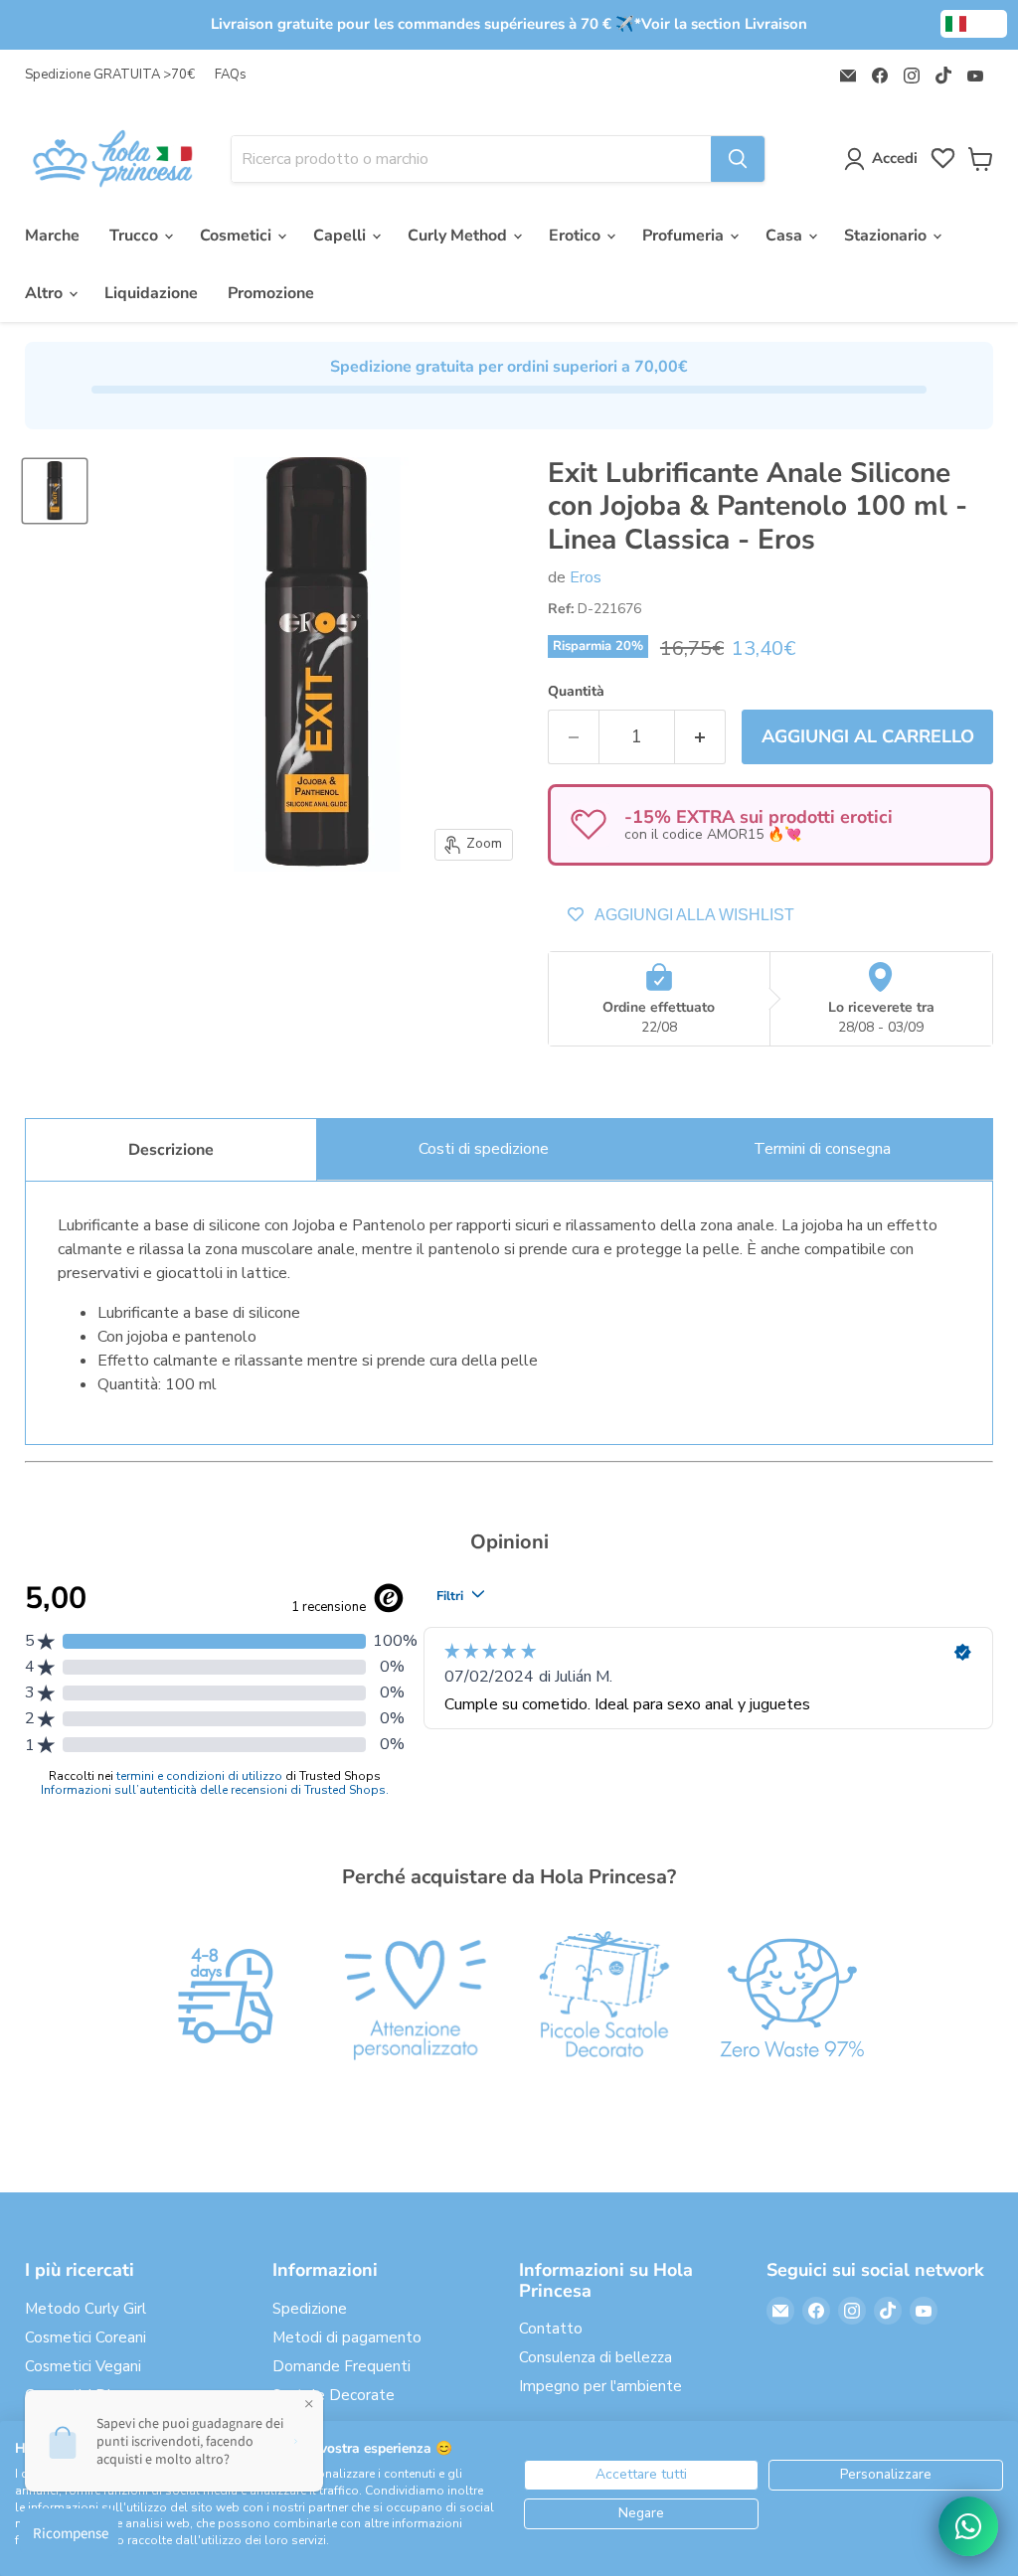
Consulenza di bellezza (595, 2357)
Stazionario (887, 236)
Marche (52, 236)
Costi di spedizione (484, 1149)
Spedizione (310, 2309)
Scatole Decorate (334, 2395)
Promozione (271, 293)
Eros (586, 577)
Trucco (136, 236)
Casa (786, 236)
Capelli (341, 236)
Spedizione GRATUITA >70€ (110, 75)
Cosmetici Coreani (85, 2337)
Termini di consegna (822, 1149)
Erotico (577, 236)
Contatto (551, 2329)
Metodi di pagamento (347, 2337)
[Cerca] (738, 159)
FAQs (231, 75)
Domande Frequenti (341, 2366)
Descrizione (171, 1150)
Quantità (576, 692)
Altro (46, 293)
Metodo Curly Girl (85, 2309)
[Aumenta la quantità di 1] (700, 737)
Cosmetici (238, 236)
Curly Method (459, 236)
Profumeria (685, 236)
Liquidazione (151, 293)
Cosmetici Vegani (83, 2366)
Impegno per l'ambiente (600, 2386)
